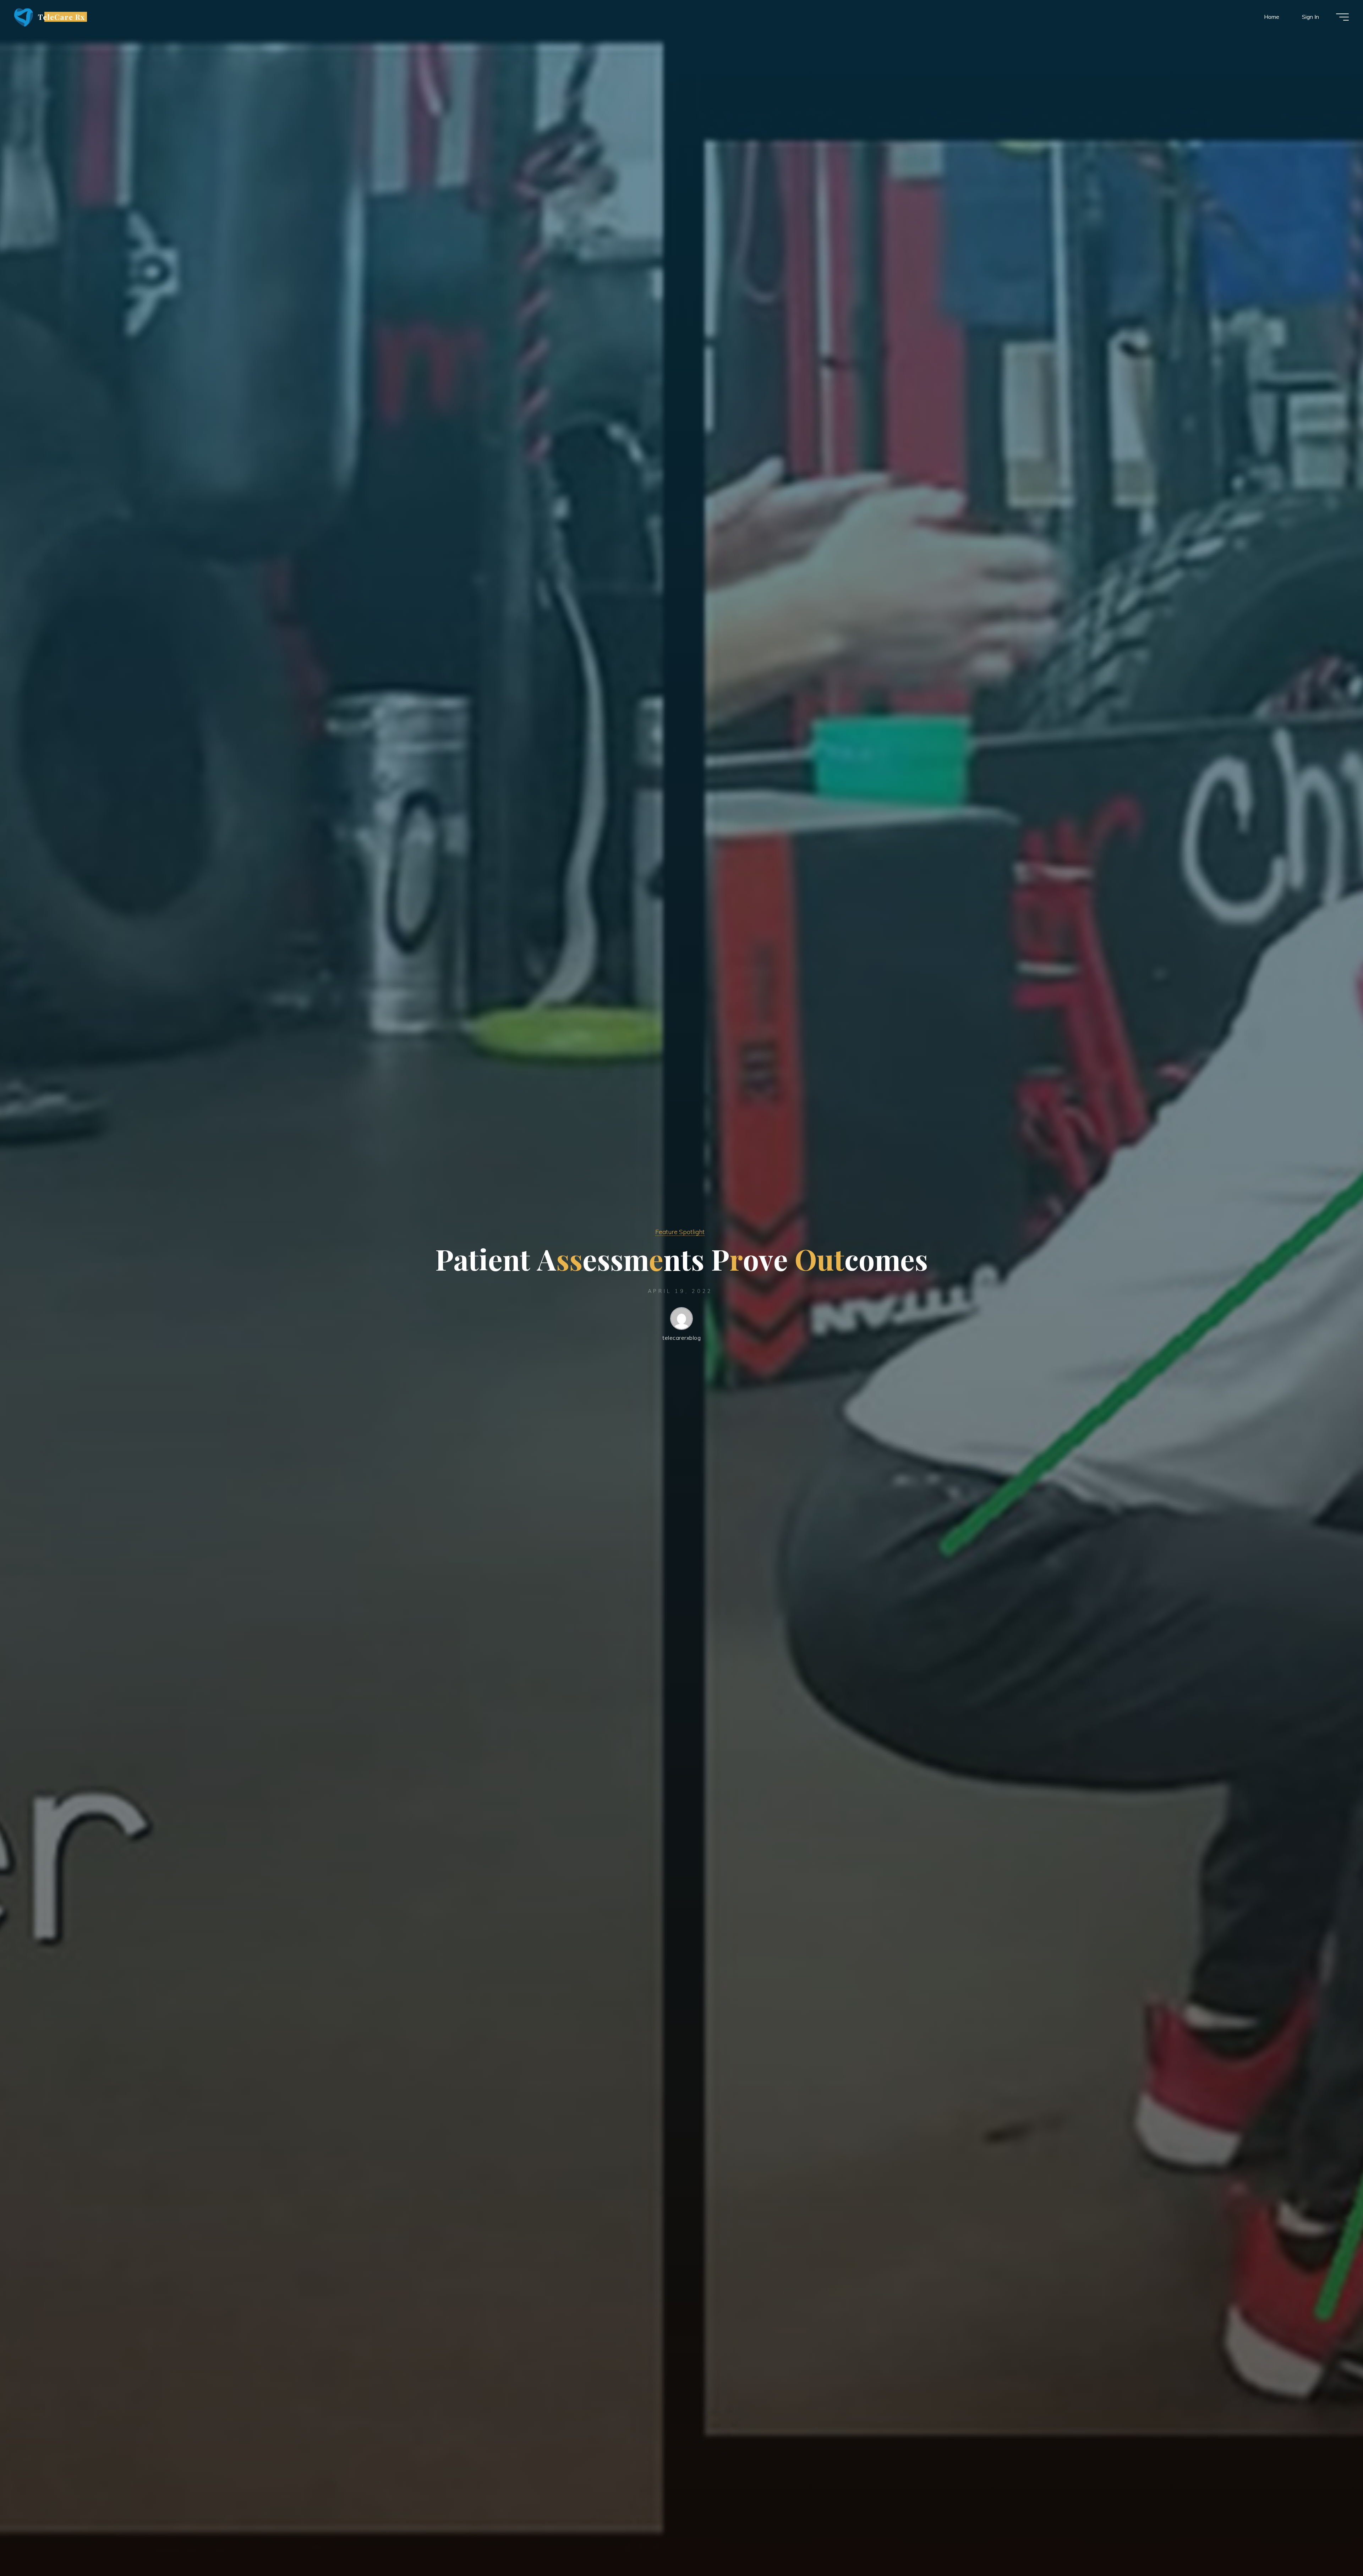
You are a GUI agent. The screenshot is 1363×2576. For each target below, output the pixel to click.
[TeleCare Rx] (24, 17)
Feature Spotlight (680, 1232)
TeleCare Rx (61, 17)
